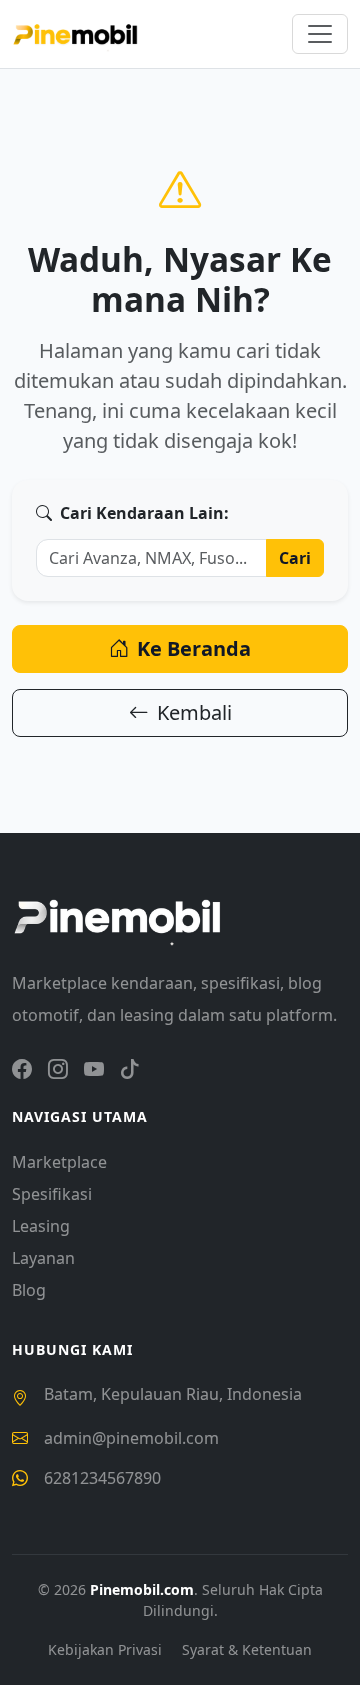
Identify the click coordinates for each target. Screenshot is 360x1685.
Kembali (194, 712)
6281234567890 (102, 1478)
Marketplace (59, 1162)
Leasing (41, 1226)
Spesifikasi (52, 1194)
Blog (29, 1290)
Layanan (43, 1258)
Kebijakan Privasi (107, 1649)
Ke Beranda (194, 648)
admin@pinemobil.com (131, 1438)
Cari (295, 558)
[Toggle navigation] (320, 34)
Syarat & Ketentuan (247, 1649)
